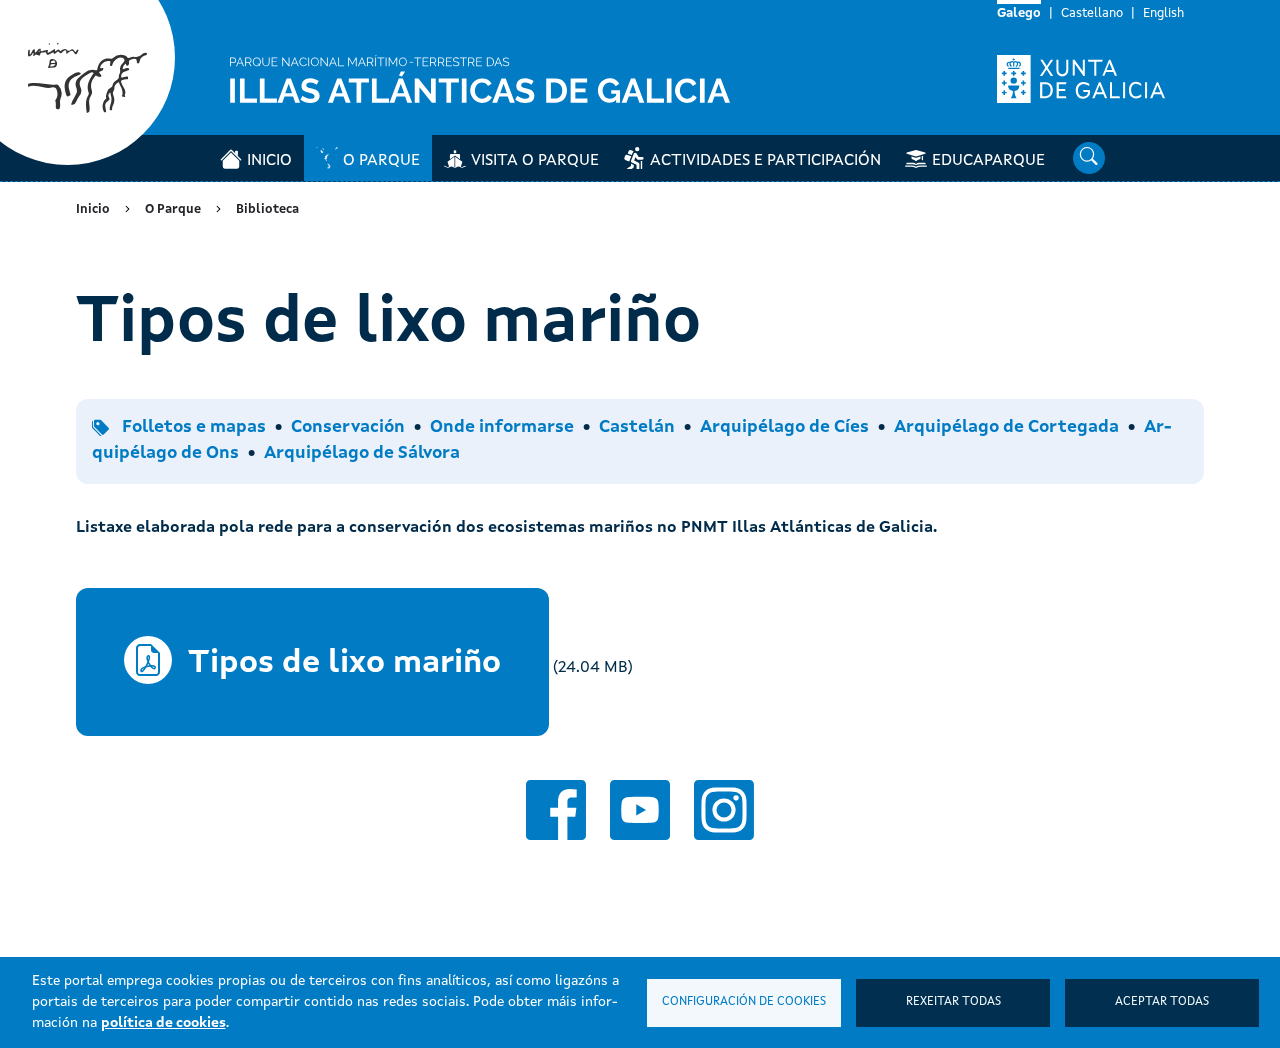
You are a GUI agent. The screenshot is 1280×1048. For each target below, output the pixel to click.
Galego (1019, 13)
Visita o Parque (535, 161)
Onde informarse (502, 427)
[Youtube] (640, 810)
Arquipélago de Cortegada (1006, 427)
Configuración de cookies (744, 1002)
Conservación (348, 427)
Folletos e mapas (194, 427)
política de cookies (163, 1023)
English (1163, 13)
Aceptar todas (1162, 1002)
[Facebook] (556, 810)
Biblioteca (267, 209)
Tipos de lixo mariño (344, 664)
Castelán (637, 427)
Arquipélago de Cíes (784, 427)
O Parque (381, 161)
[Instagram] (724, 810)
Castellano (1092, 13)
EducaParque (988, 161)
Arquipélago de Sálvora (362, 453)
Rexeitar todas (953, 1002)
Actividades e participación (765, 161)
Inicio (269, 161)
